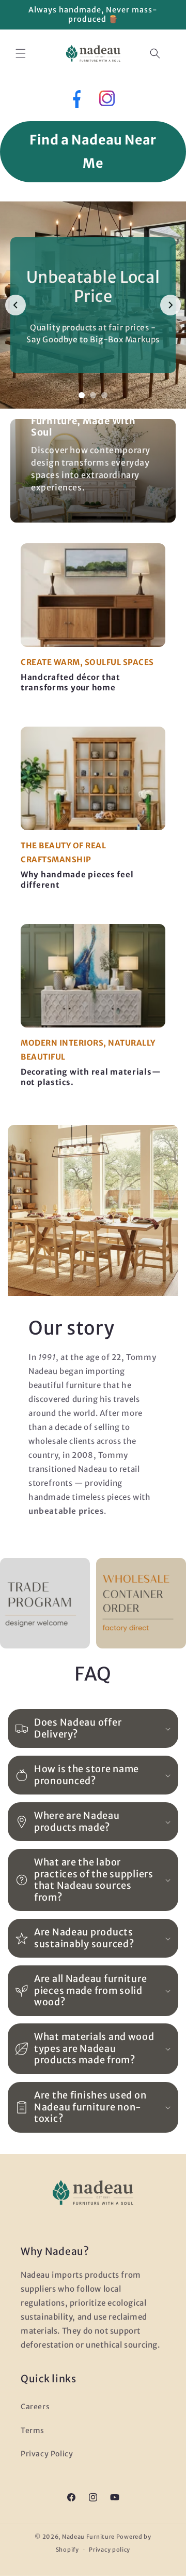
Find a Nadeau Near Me (93, 151)
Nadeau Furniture (88, 2537)
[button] (21, 53)
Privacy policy (110, 2550)
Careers (35, 2407)
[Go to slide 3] (104, 395)
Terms (33, 2430)
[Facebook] (76, 101)
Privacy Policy (47, 2454)
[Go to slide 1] (82, 395)
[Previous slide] (16, 305)
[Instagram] (107, 101)
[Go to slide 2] (93, 395)
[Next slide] (171, 305)
